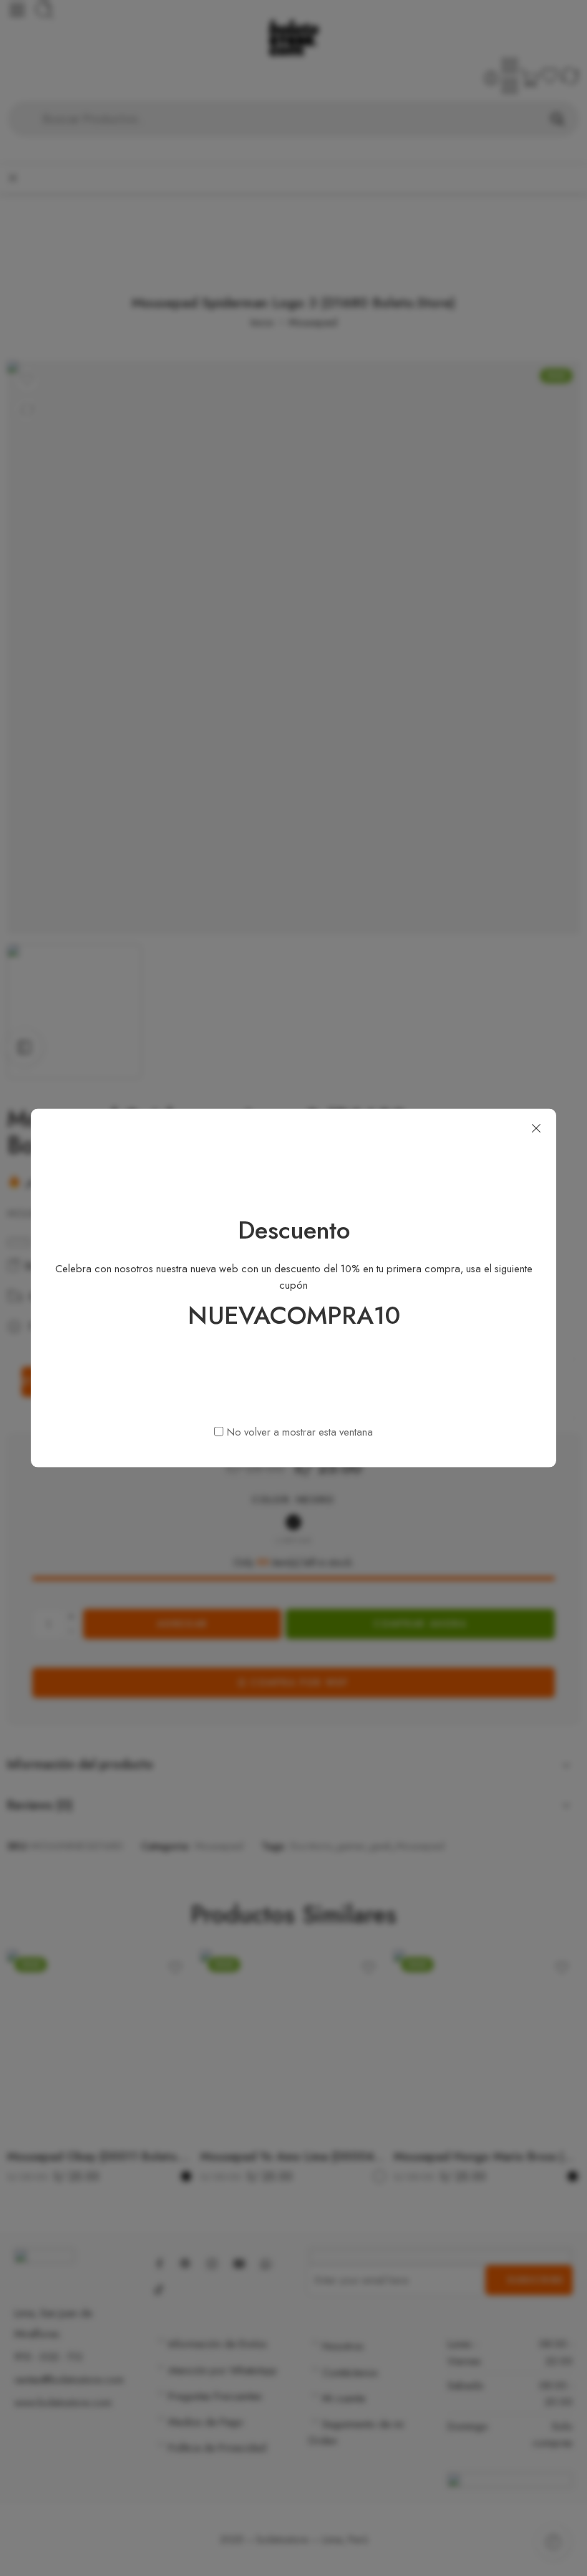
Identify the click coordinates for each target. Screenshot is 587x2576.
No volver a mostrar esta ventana (300, 1431)
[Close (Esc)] (536, 1129)
